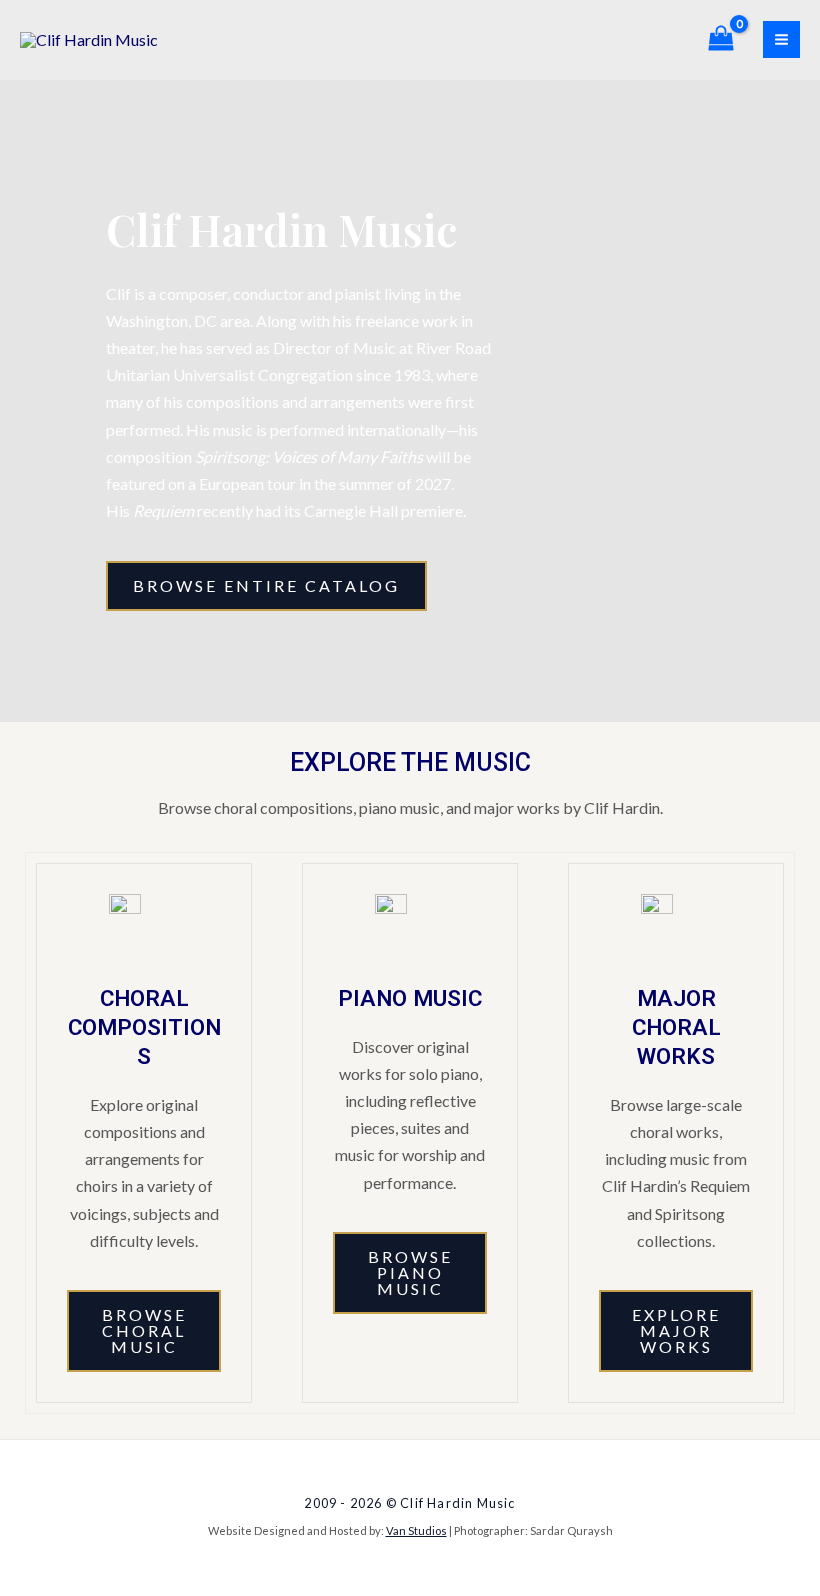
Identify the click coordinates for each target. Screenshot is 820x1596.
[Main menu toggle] (781, 39)
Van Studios (416, 1530)
